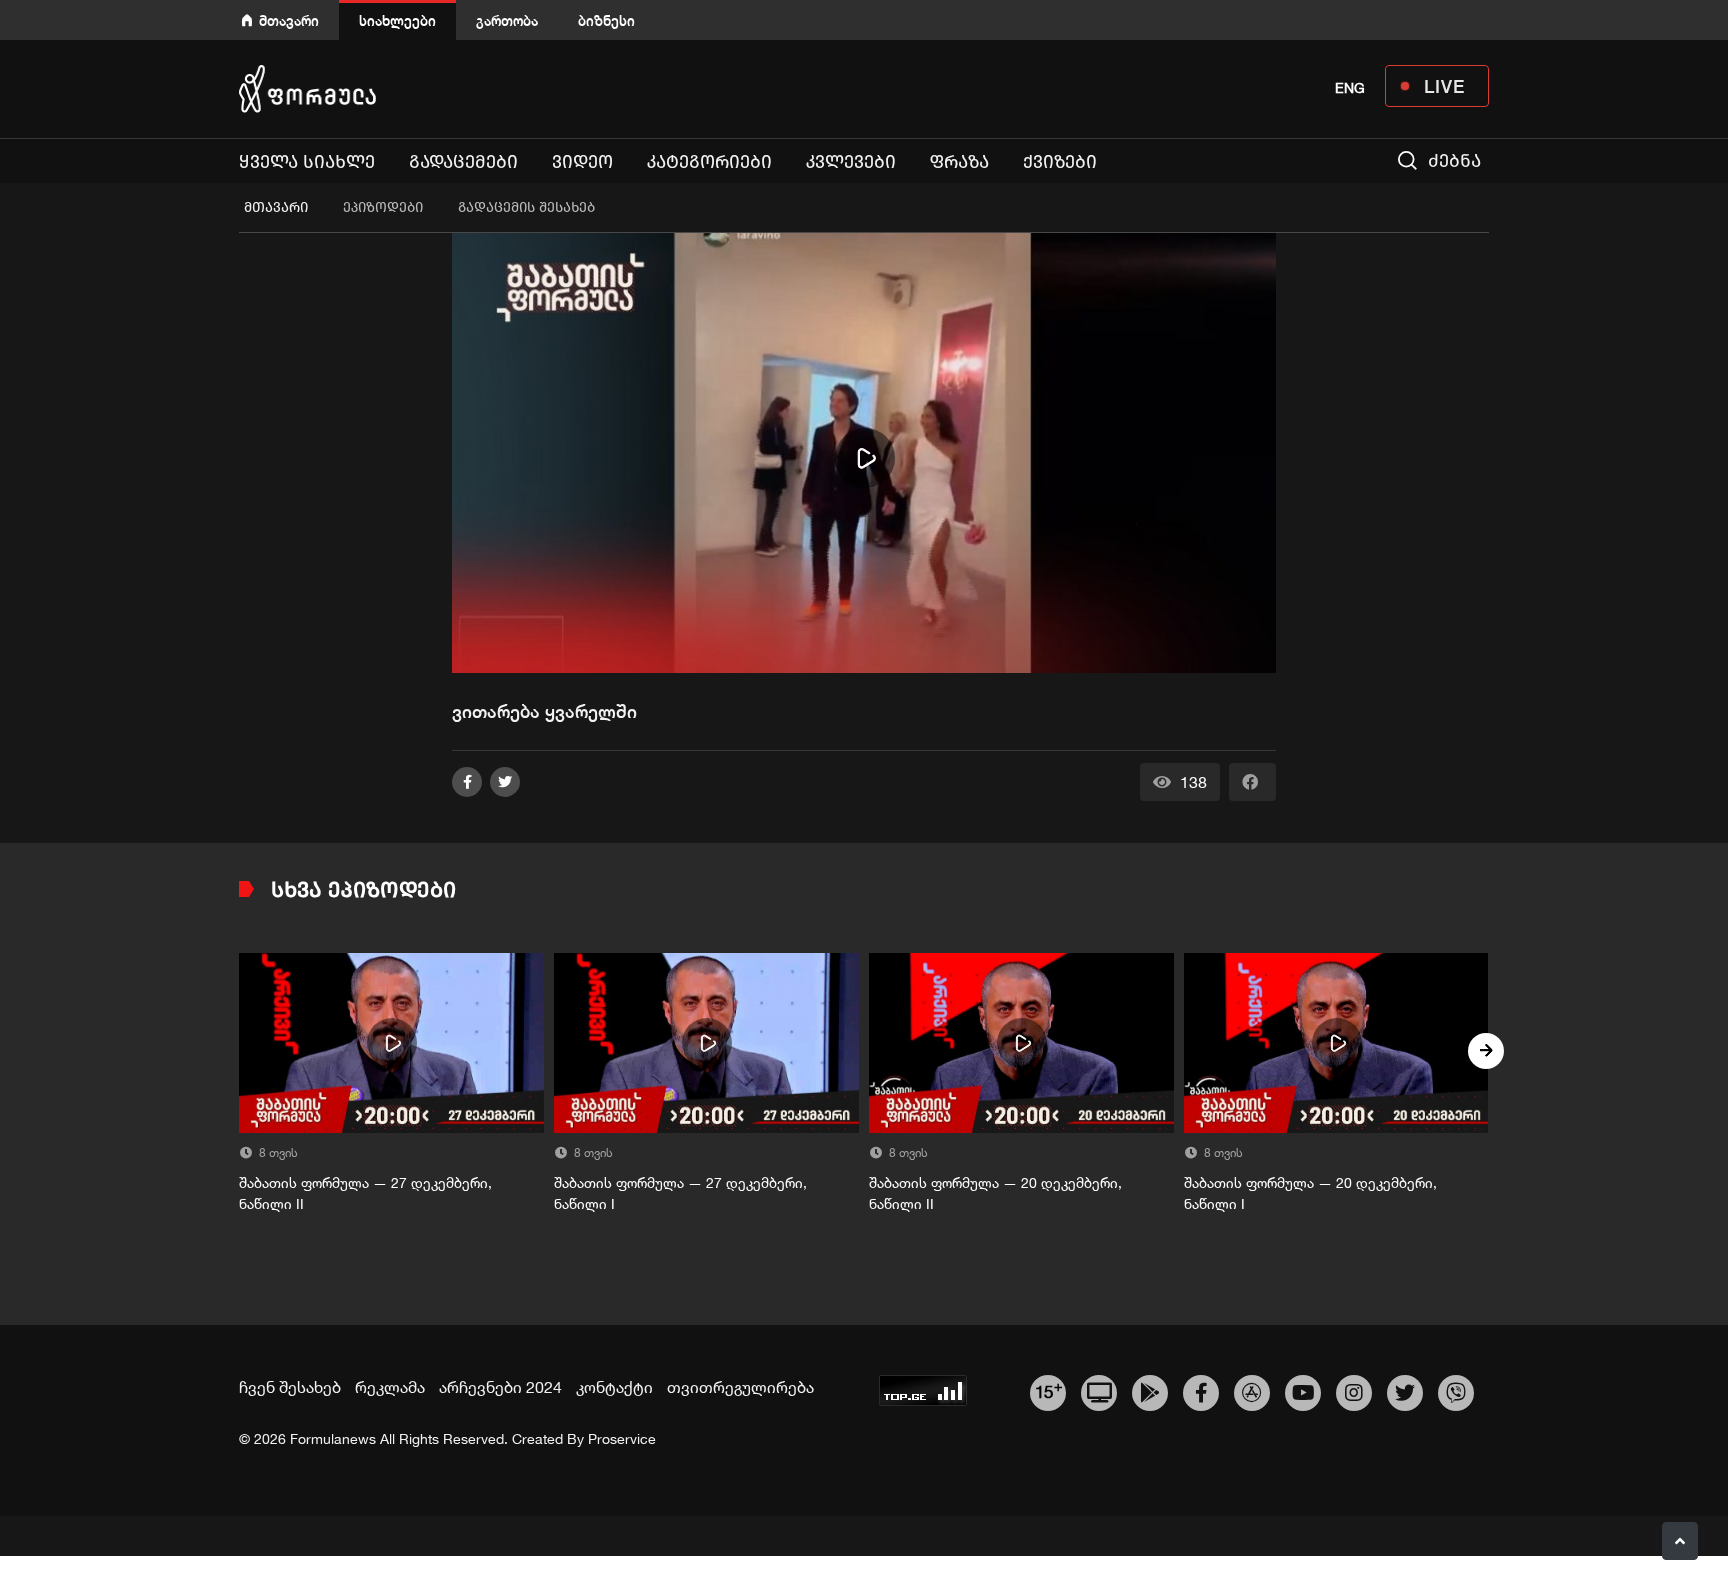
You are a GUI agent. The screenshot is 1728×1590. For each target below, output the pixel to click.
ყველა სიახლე (307, 162)
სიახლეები (397, 20)
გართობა (507, 20)
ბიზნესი (606, 20)
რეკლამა (390, 1387)
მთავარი (289, 20)
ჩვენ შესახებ (290, 1387)
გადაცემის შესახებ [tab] (526, 207)
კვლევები (851, 162)
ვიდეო (582, 162)
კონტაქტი (614, 1387)
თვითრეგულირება (740, 1387)
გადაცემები (463, 162)
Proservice (622, 1439)
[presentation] (242, 1051)
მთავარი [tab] (276, 207)
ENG (1350, 88)
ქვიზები (1060, 162)
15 (1048, 1390)
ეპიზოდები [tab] (383, 207)
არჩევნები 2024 (500, 1387)
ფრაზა (959, 162)
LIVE (1444, 86)
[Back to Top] (1680, 1541)
